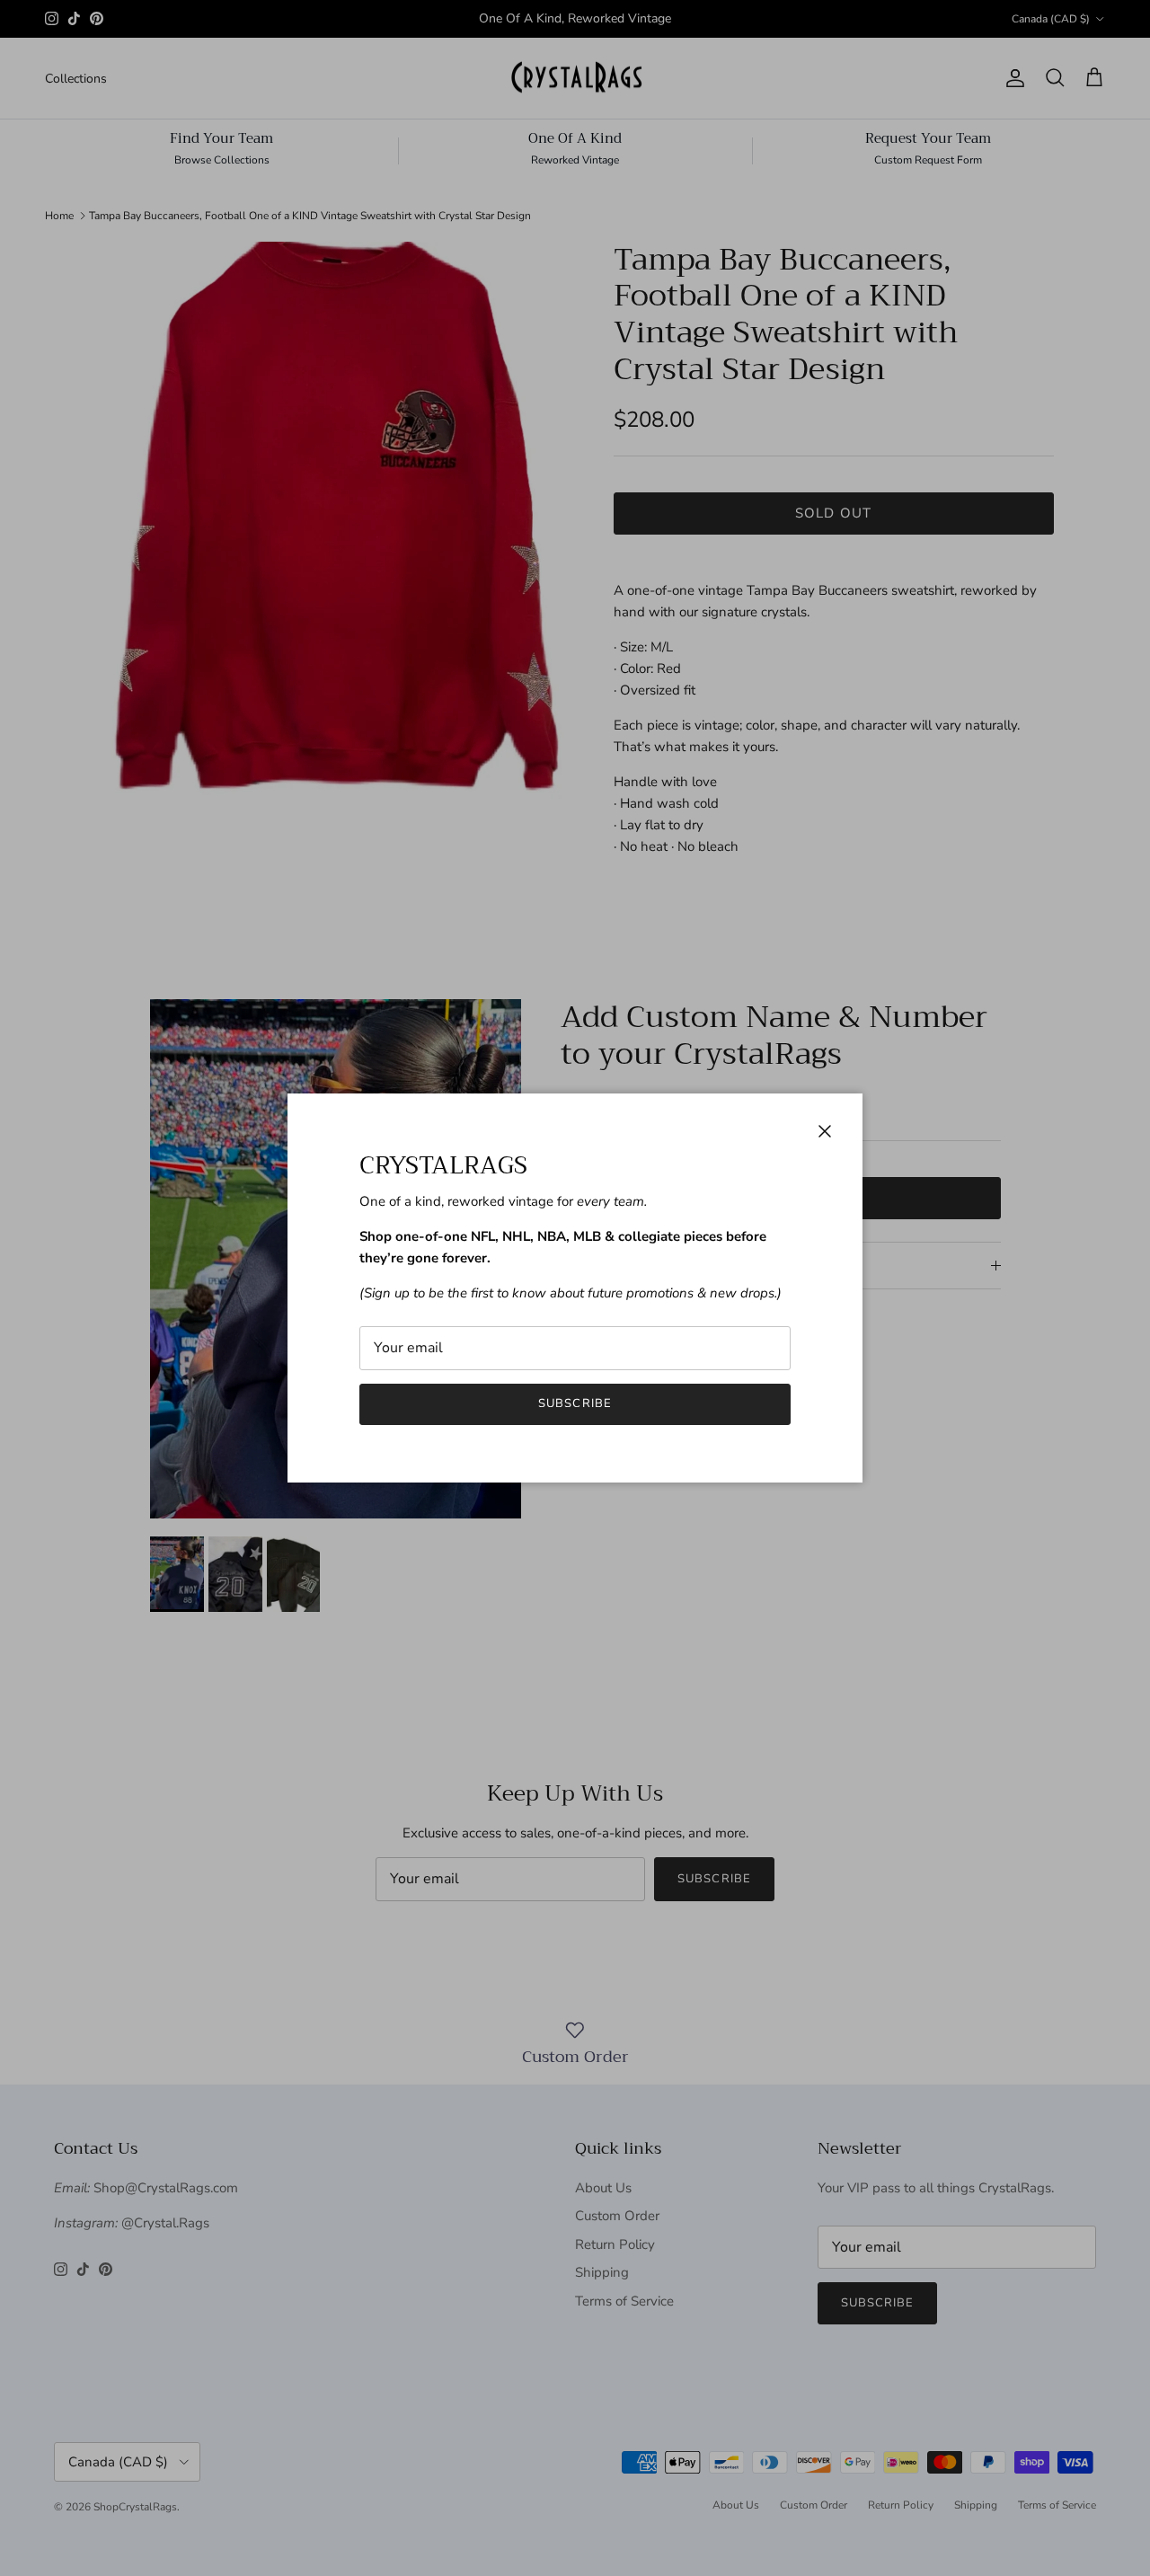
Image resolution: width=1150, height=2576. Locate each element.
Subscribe (575, 1403)
